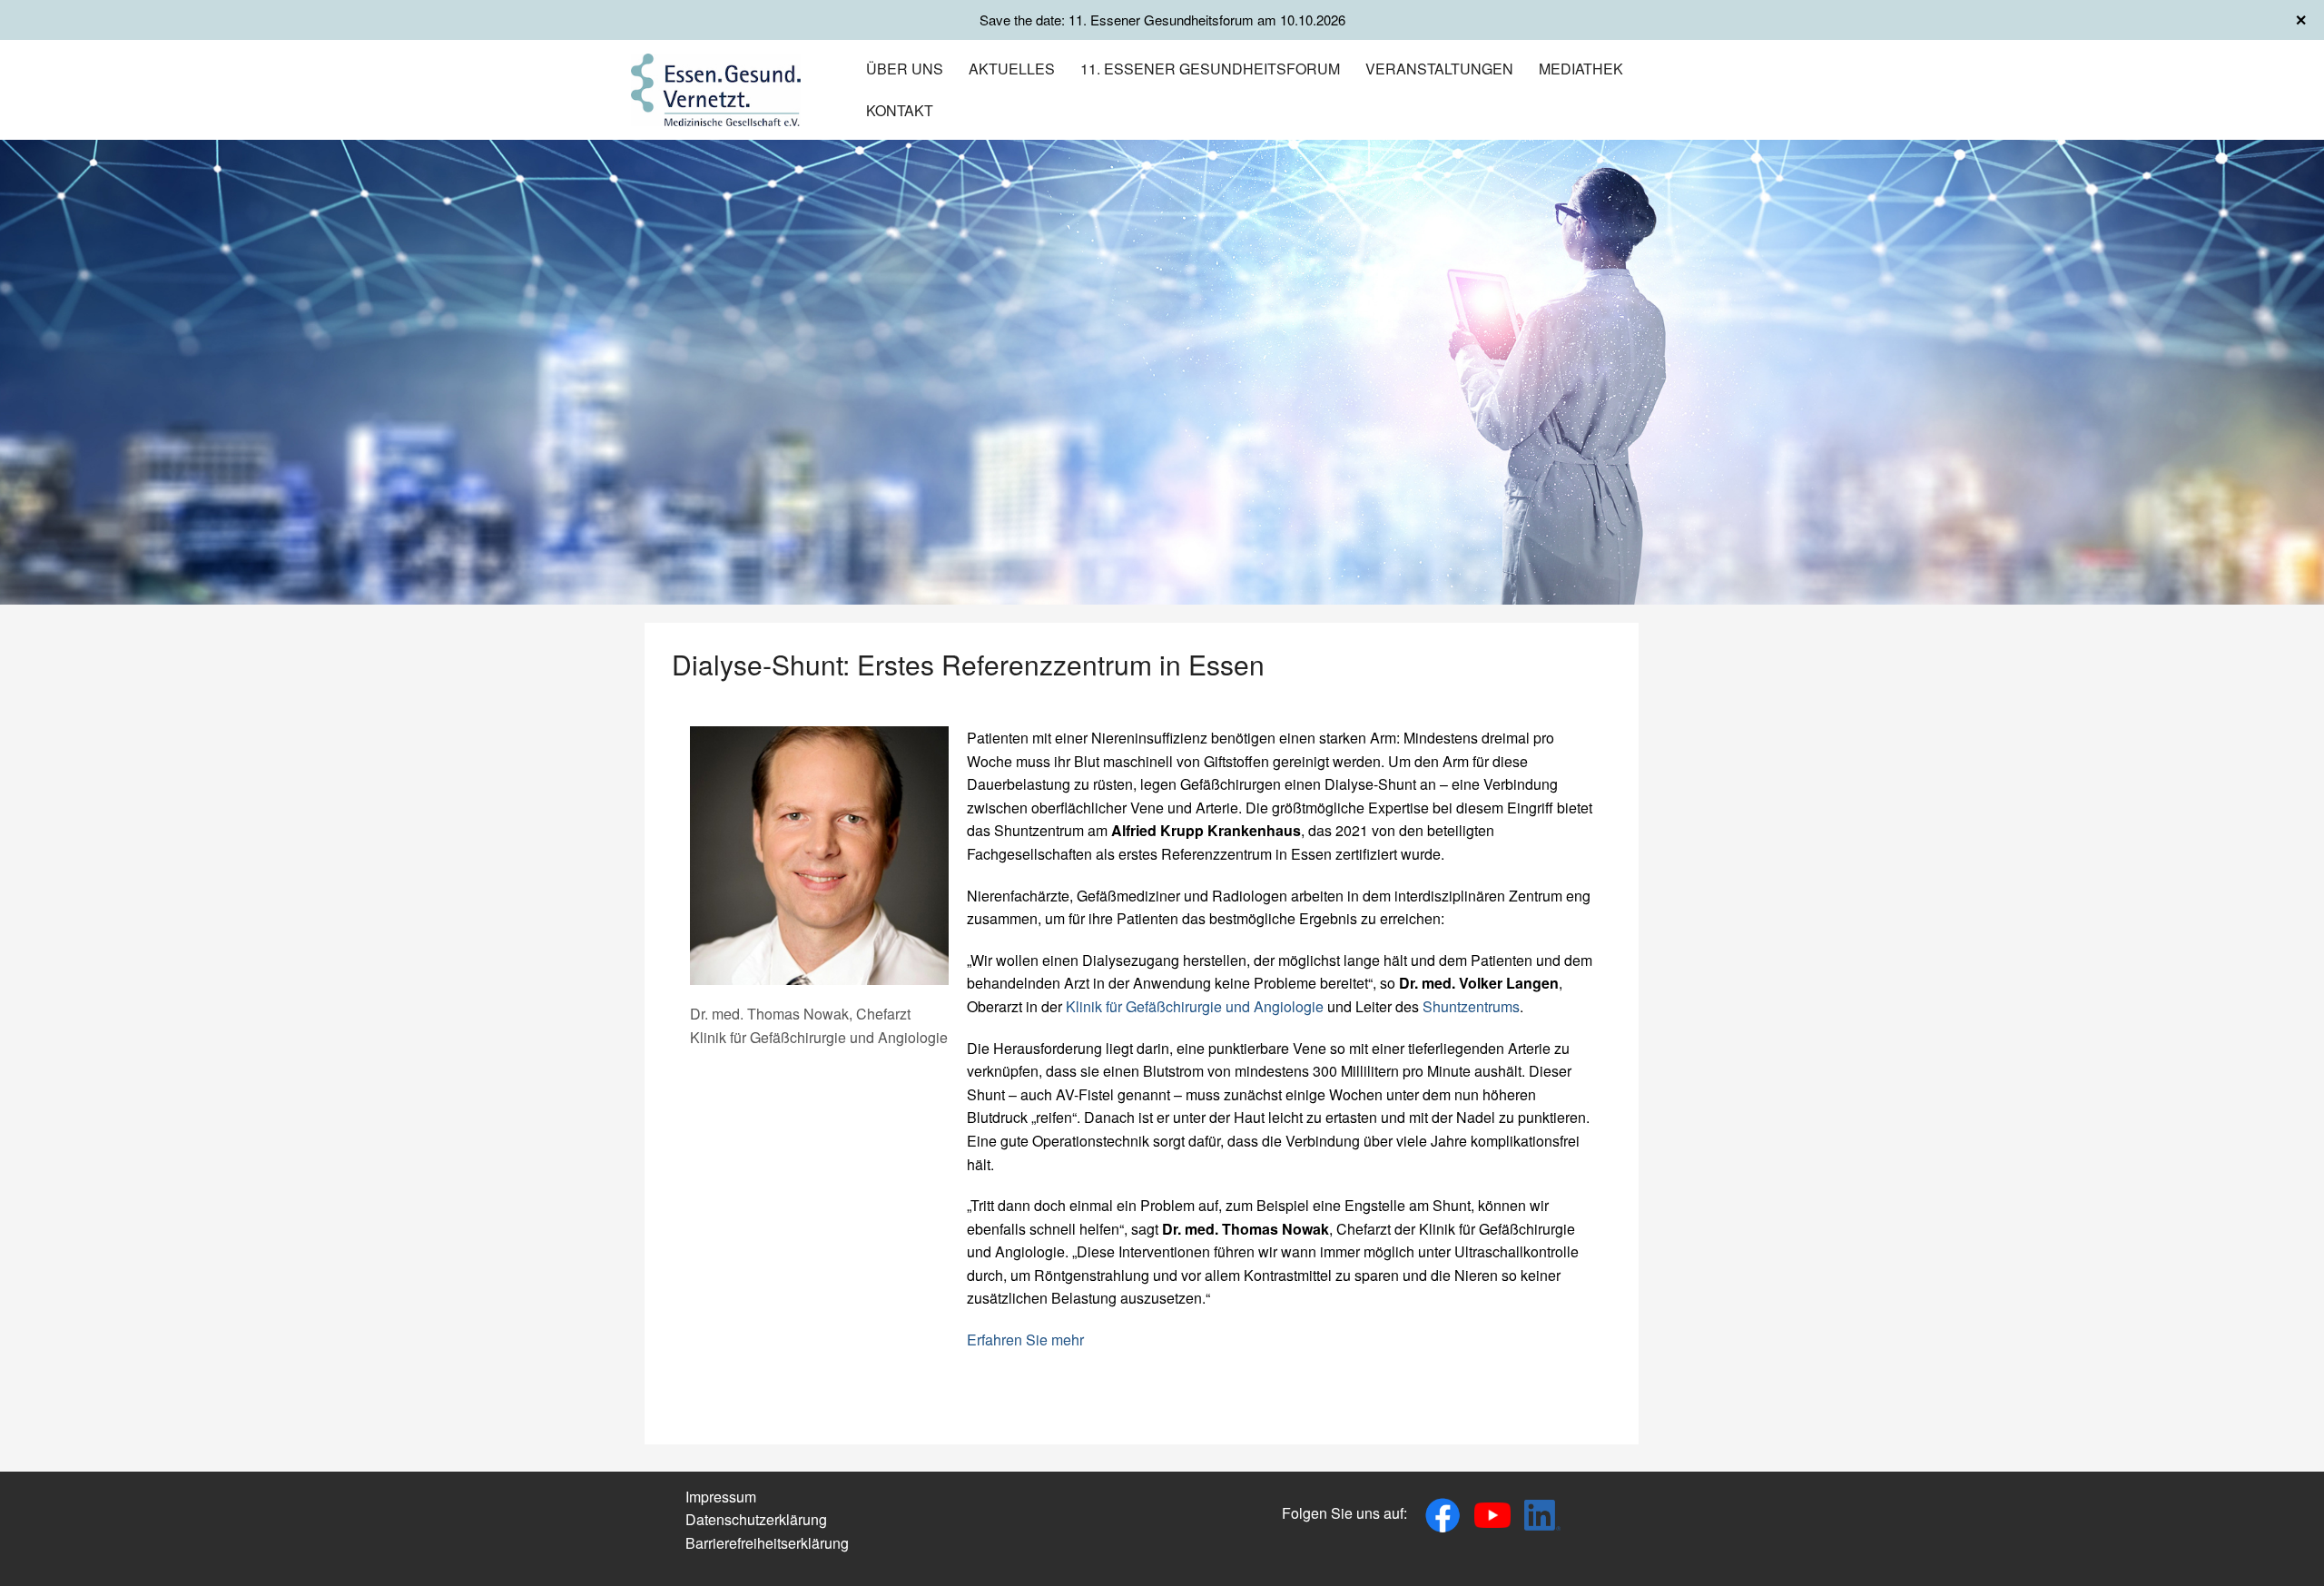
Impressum (721, 1497)
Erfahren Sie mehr (1025, 1340)
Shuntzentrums (1471, 1006)
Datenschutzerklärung (756, 1519)
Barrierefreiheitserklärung (767, 1543)
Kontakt (900, 110)
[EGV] (716, 88)
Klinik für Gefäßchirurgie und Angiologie (1196, 1006)
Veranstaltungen (1439, 69)
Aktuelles (1012, 69)
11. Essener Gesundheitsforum (1210, 69)
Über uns (905, 69)
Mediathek (1581, 69)
